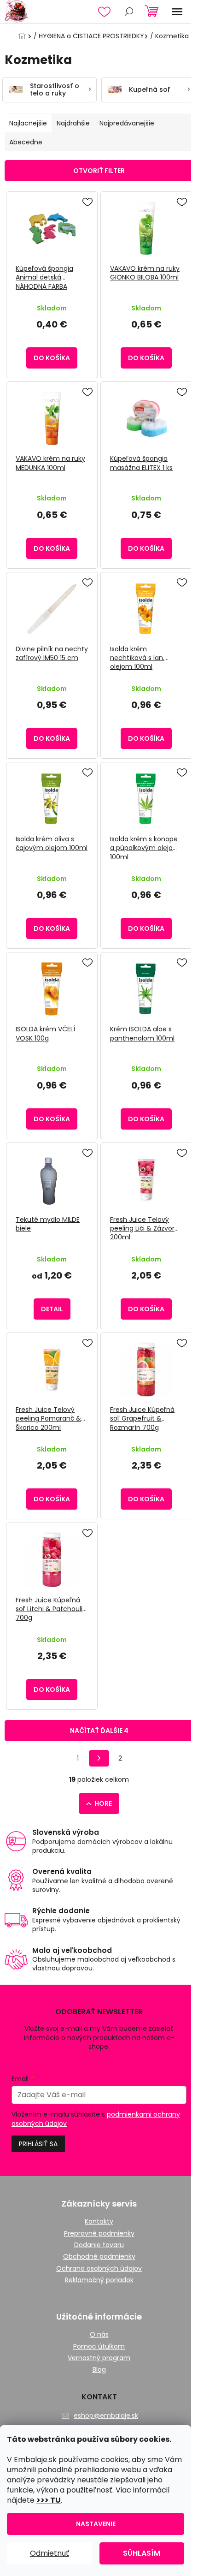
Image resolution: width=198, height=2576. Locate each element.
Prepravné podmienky (99, 2234)
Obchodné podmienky (99, 2257)
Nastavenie (96, 2524)
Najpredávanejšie (127, 123)
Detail (52, 1309)
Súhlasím (142, 2553)
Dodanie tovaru (99, 2245)
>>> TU (49, 2500)
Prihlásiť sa (38, 2144)
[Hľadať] (129, 12)
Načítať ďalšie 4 (99, 1731)
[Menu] (177, 12)
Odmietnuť (49, 2553)
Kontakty (99, 2222)
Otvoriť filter (99, 171)
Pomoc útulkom (99, 2347)
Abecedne (26, 142)
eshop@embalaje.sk (106, 2415)
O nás (99, 2335)
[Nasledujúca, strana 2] (99, 1758)
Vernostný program (99, 2358)
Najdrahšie (73, 123)
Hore (103, 1803)
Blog (99, 2370)
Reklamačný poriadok (99, 2280)
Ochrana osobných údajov (99, 2269)
